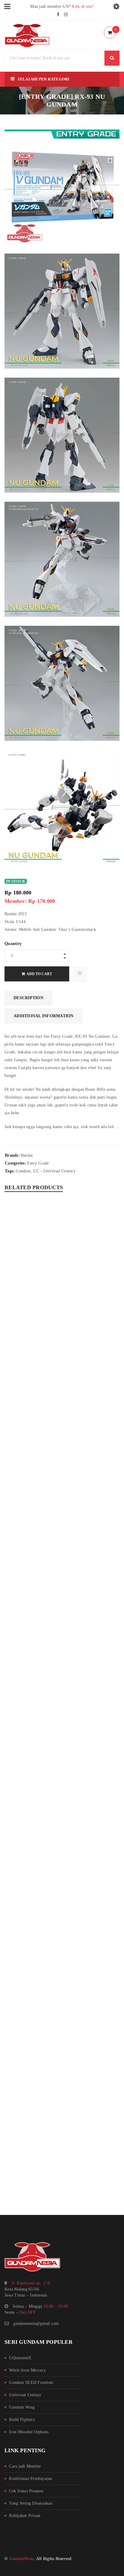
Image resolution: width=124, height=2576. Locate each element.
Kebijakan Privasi (25, 2516)
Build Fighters (22, 2420)
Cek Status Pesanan (26, 2491)
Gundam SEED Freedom (31, 2383)
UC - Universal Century (54, 1171)
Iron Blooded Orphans (29, 2432)
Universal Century (25, 2395)
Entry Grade (38, 1163)
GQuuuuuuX (20, 2358)
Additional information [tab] (44, 1016)
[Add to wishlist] (80, 974)
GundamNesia (22, 2559)
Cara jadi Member (25, 2466)
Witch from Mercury (27, 2370)
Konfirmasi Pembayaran (30, 2479)
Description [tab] (28, 998)
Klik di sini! (83, 6)
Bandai (27, 1155)
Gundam (23, 1171)
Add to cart (39, 974)
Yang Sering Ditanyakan (31, 2503)
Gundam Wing (22, 2407)
